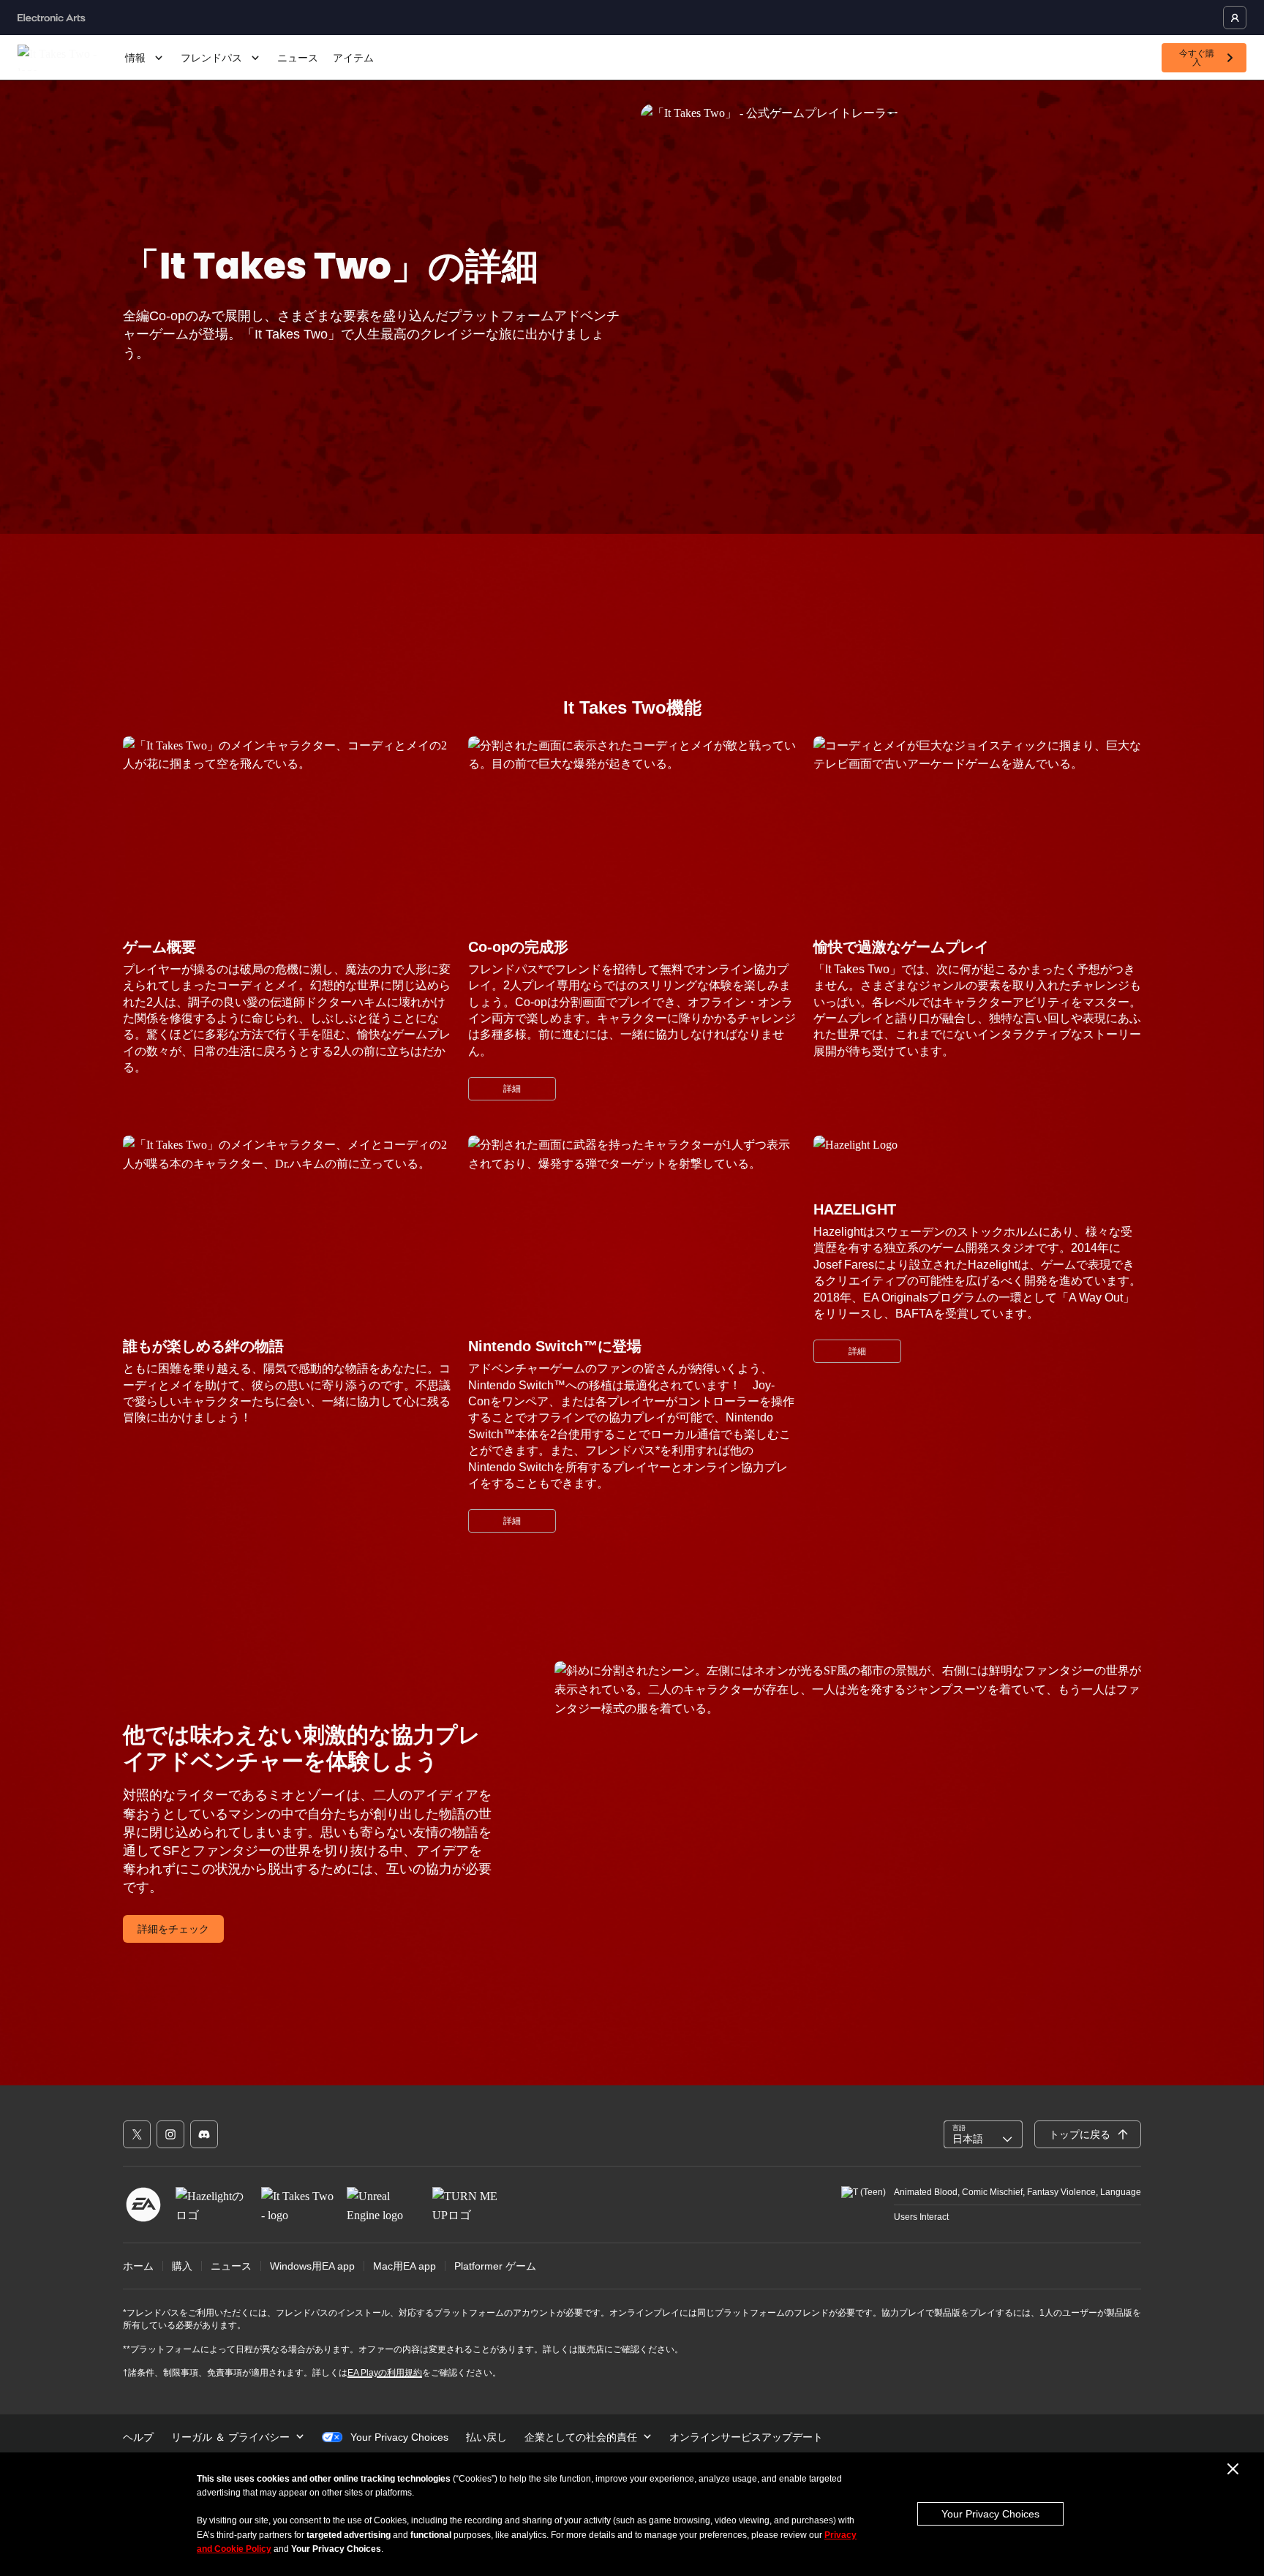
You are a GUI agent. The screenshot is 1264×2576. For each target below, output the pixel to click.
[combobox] (983, 2134)
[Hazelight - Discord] (204, 2134)
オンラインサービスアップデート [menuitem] (746, 2437)
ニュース (298, 58)
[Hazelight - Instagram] (170, 2134)
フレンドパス (211, 58)
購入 (182, 2266)
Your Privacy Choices (990, 2514)
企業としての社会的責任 (581, 2437)
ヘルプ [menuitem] (138, 2437)
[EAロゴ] (143, 2205)
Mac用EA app (405, 2266)
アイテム (353, 58)
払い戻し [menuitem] (486, 2437)
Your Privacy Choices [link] (399, 2437)
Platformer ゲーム (495, 2266)
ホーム (138, 2266)
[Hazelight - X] (137, 2134)
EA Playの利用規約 (385, 2373)
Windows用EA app (312, 2266)
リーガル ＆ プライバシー (230, 2437)
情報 (135, 58)
